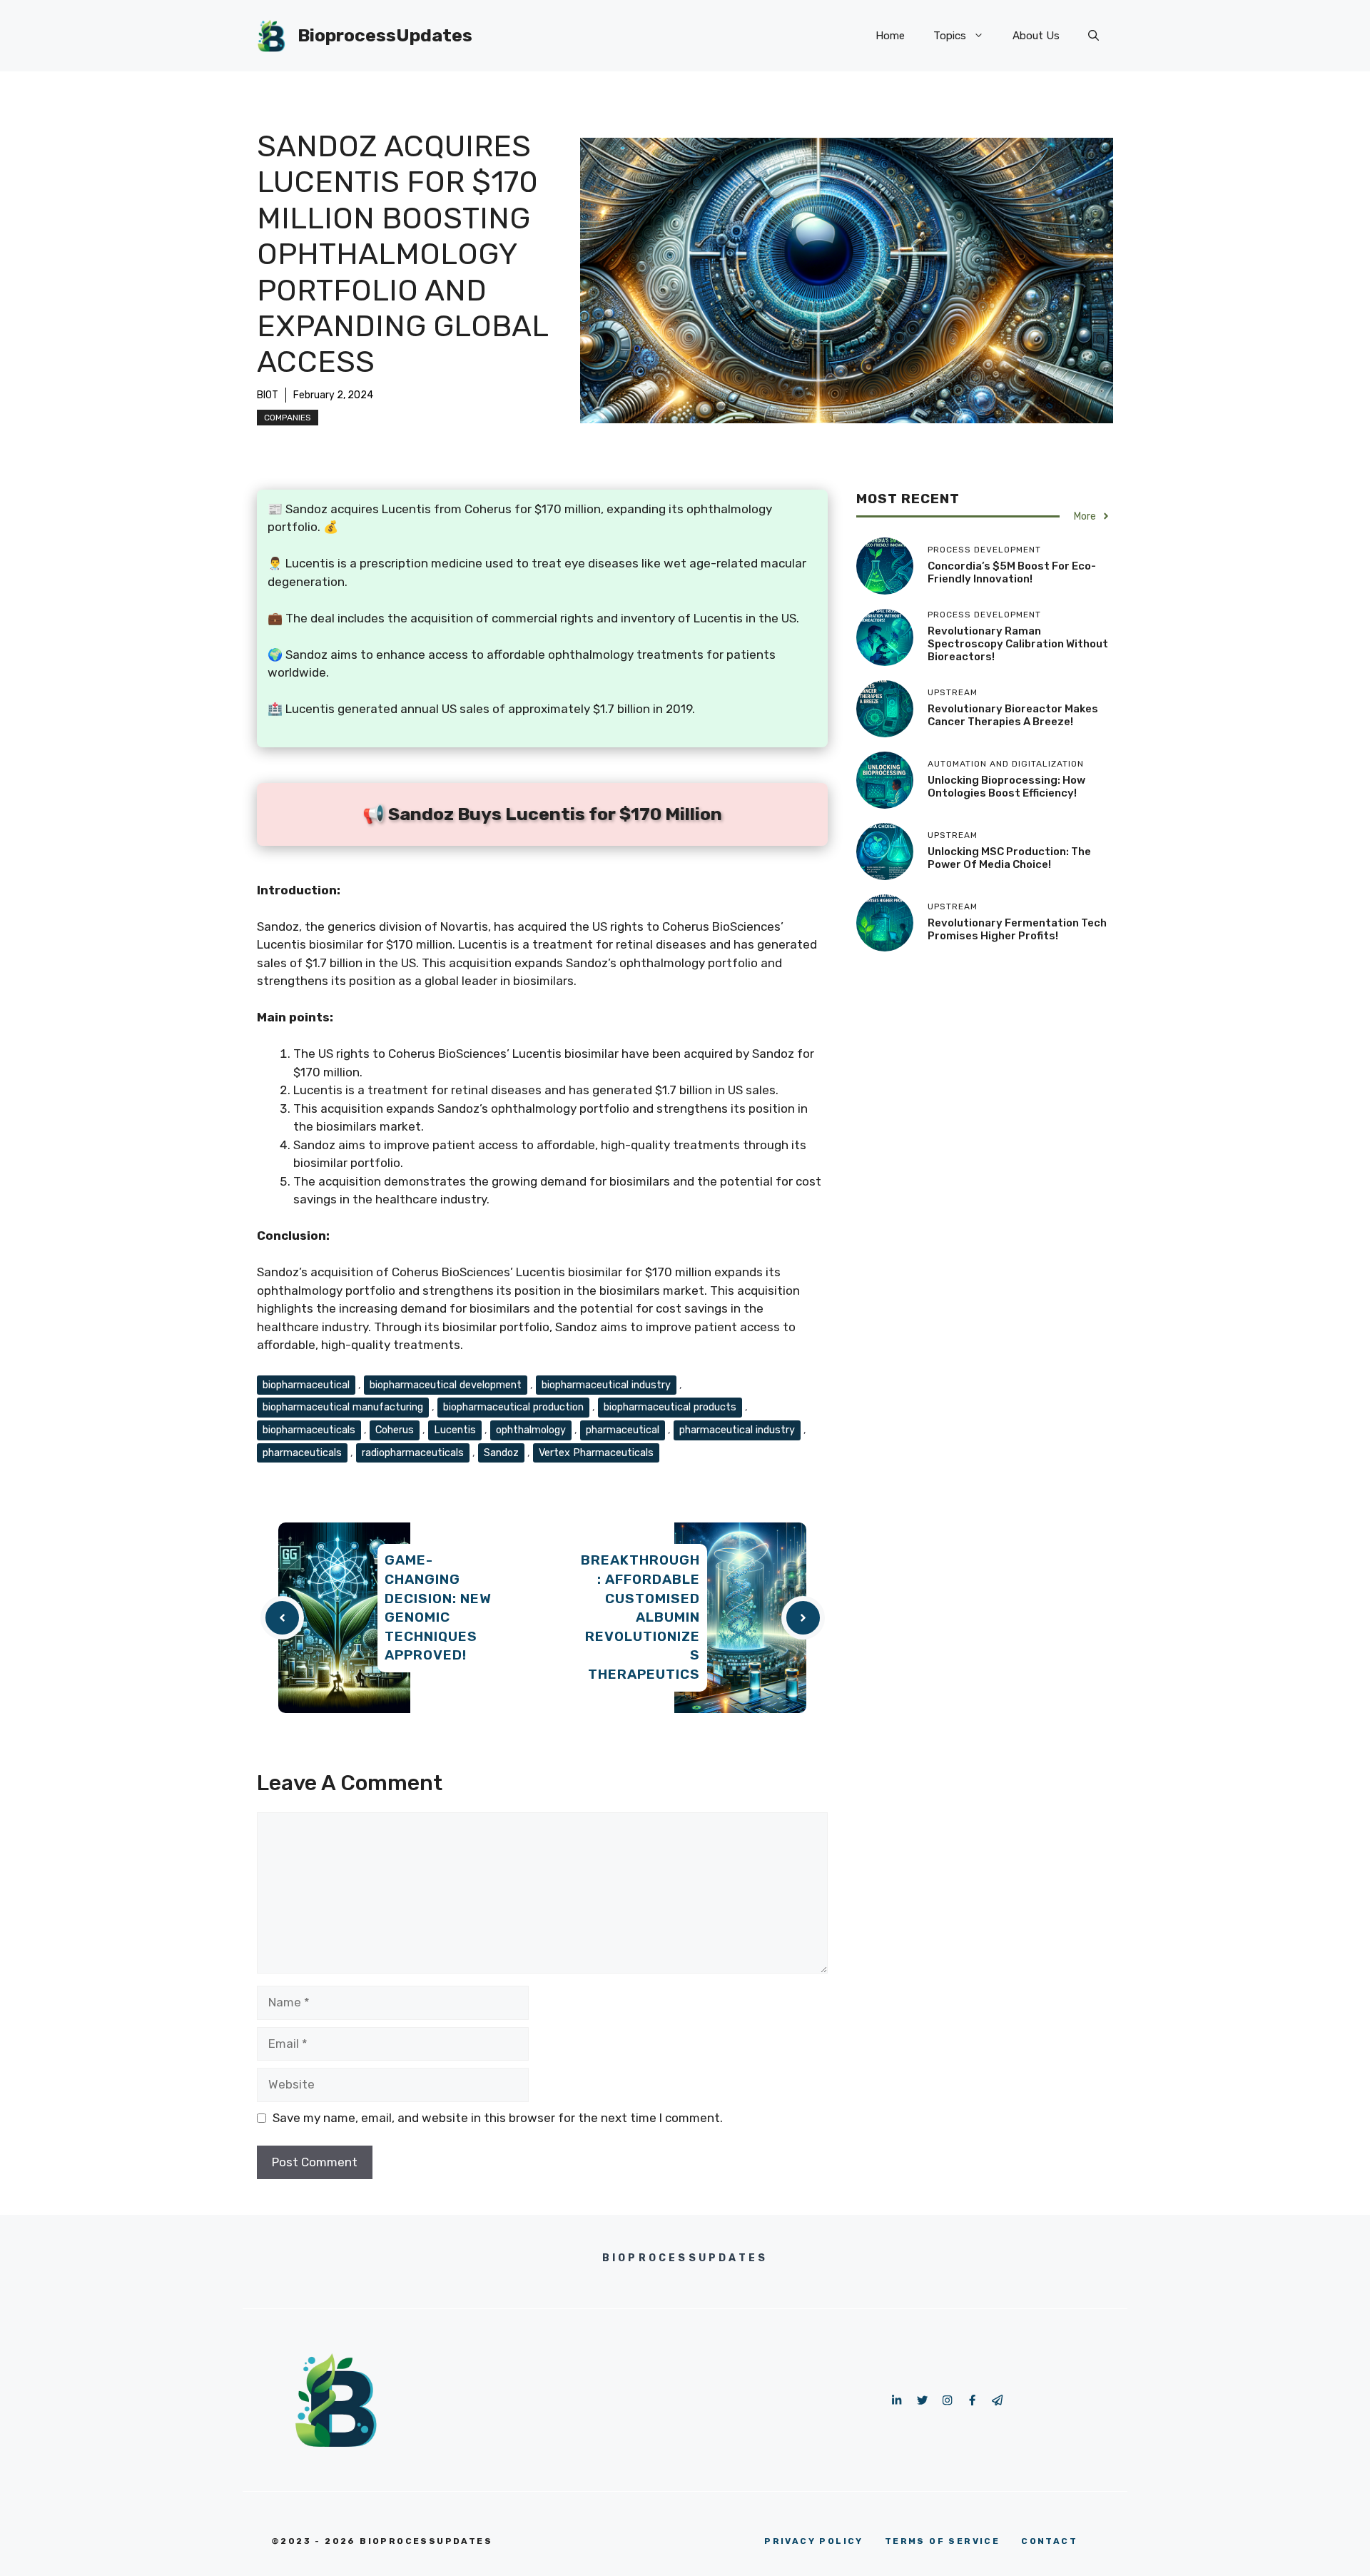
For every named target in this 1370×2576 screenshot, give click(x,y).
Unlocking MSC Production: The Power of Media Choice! (1009, 857)
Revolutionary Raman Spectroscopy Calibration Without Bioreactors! (1018, 643)
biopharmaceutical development (446, 1385)
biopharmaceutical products (670, 1407)
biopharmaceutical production (513, 1407)
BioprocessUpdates (385, 35)
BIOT (268, 395)
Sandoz (501, 1453)
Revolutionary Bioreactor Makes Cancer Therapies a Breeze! (1013, 714)
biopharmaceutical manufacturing (343, 1407)
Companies (288, 418)
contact (1049, 2541)
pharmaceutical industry (737, 1430)
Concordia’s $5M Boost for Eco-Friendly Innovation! (1012, 572)
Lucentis (455, 1430)
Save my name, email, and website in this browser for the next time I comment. (498, 2118)
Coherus (395, 1430)
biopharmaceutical (306, 1385)
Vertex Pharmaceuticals (596, 1453)
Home (890, 36)
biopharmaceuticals (309, 1430)
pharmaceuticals (302, 1453)
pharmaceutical (623, 1430)
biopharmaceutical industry (606, 1385)
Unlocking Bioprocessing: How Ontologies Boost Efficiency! (1006, 786)
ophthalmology (531, 1430)
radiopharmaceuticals (413, 1453)
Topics (950, 36)
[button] (1094, 36)
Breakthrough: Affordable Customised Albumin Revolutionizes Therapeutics (640, 1617)
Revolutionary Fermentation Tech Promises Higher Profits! (1017, 929)
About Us (1036, 36)
